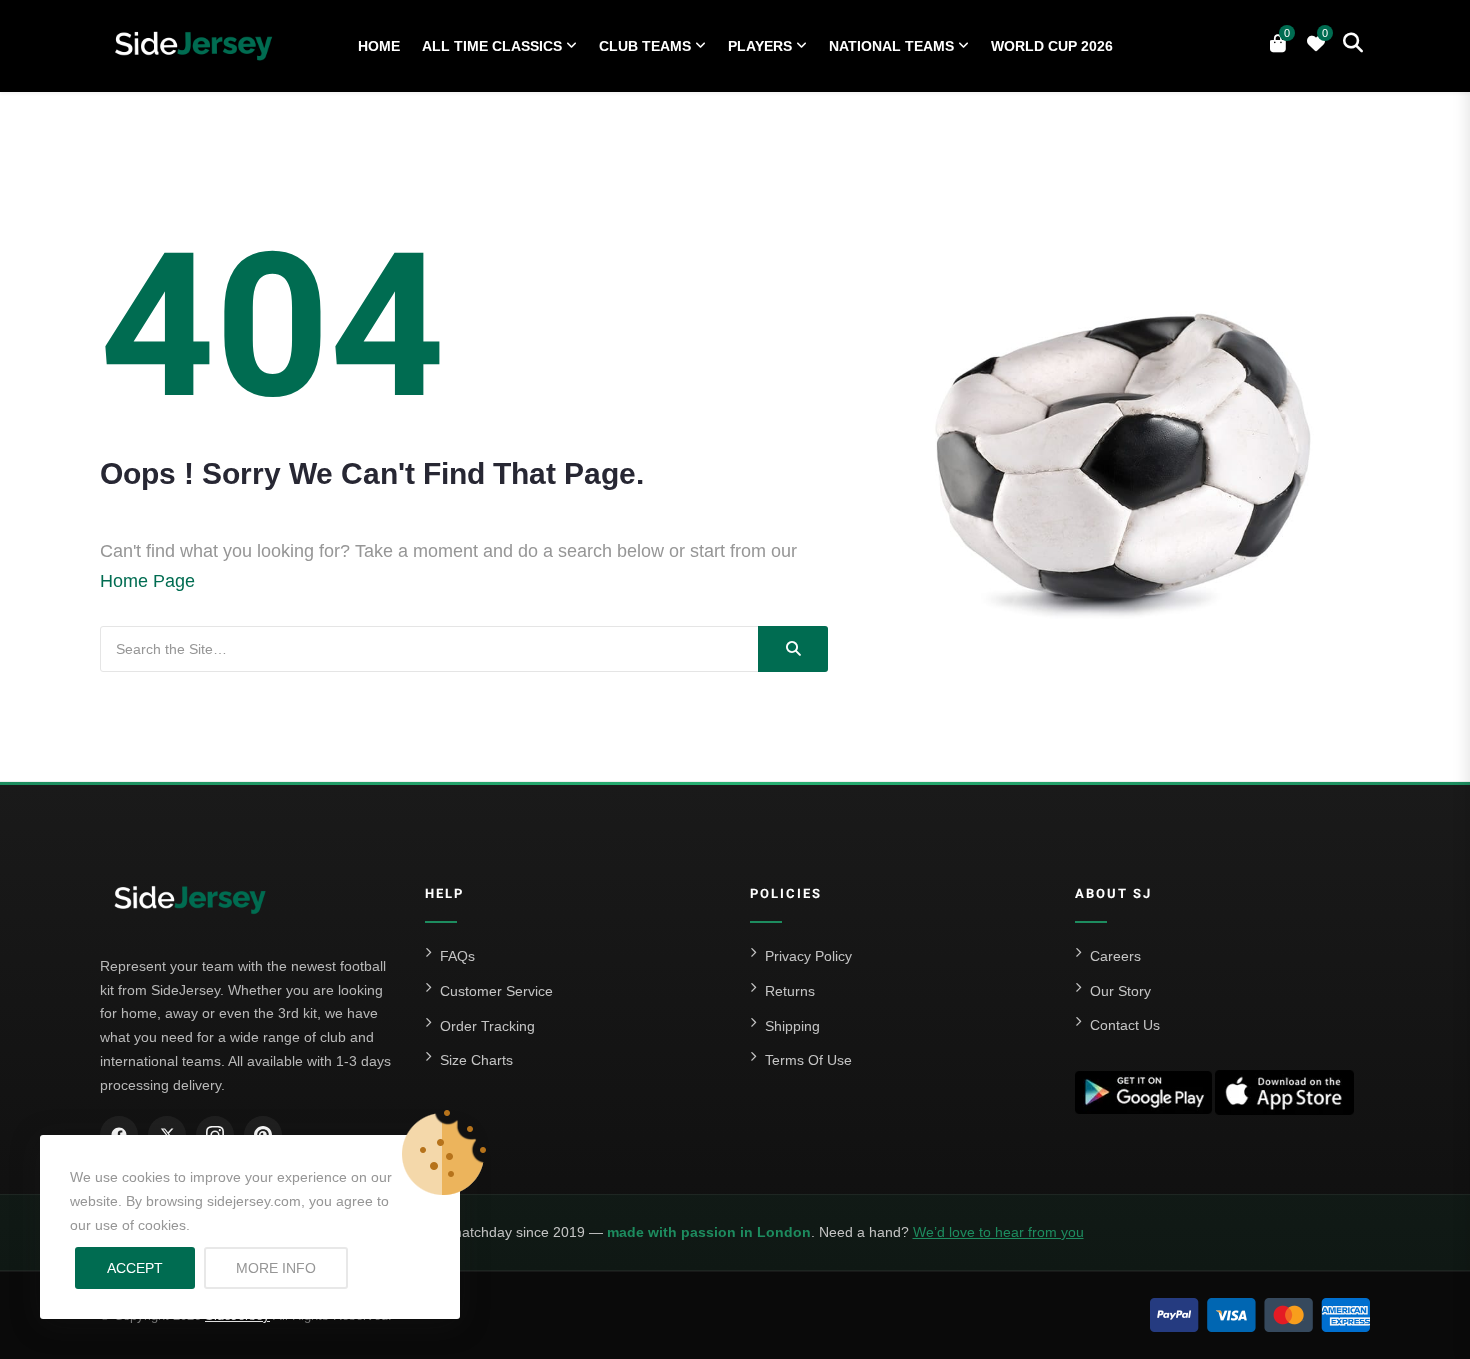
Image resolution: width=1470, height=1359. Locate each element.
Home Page (147, 581)
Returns (790, 991)
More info (292, 1267)
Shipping (792, 1026)
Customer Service (496, 991)
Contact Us (1125, 1025)
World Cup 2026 (1052, 46)
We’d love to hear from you (998, 1232)
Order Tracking (487, 1026)
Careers (1115, 956)
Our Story (1120, 991)
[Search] (793, 649)
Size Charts (476, 1060)
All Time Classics (492, 46)
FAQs (457, 956)
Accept (135, 1268)
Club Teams (645, 46)
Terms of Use (808, 1060)
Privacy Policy (808, 956)
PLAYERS (760, 46)
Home (379, 46)
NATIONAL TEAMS (891, 46)
